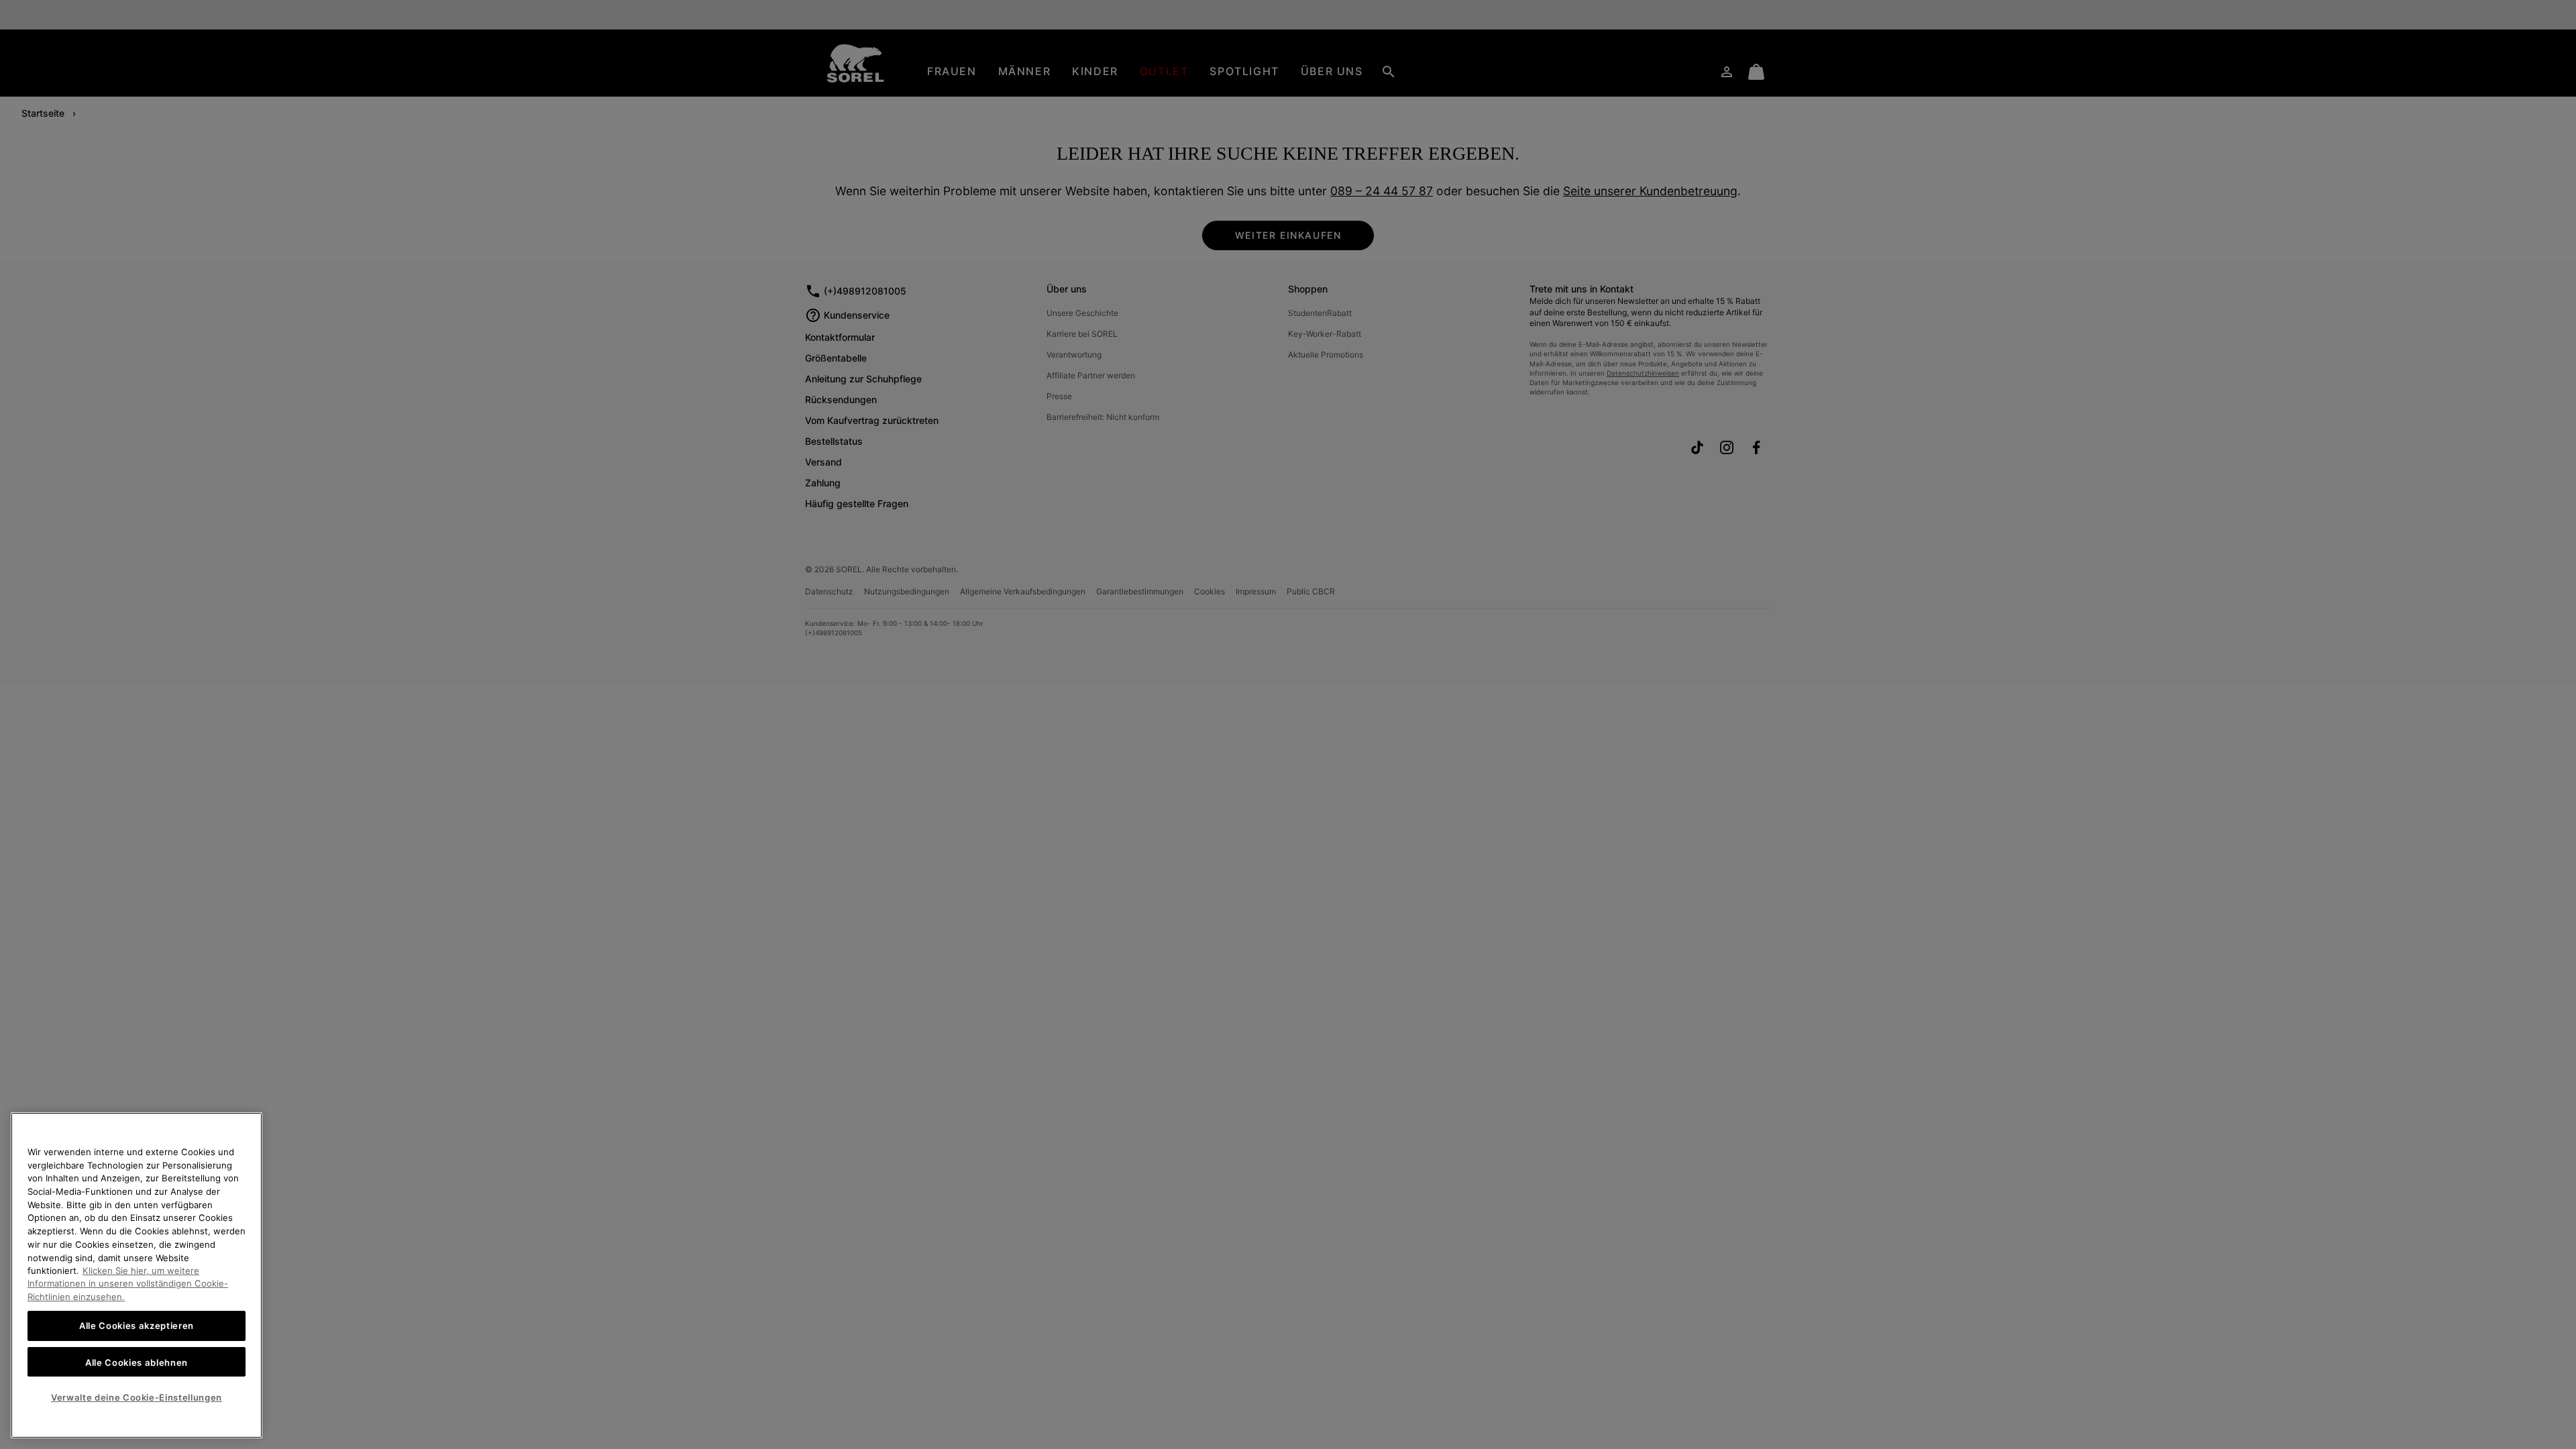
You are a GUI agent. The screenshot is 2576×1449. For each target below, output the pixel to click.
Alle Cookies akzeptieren (137, 1326)
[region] (137, 1275)
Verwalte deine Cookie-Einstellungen (137, 1397)
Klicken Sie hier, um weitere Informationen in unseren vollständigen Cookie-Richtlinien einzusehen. (128, 1284)
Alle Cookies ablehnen (137, 1362)
